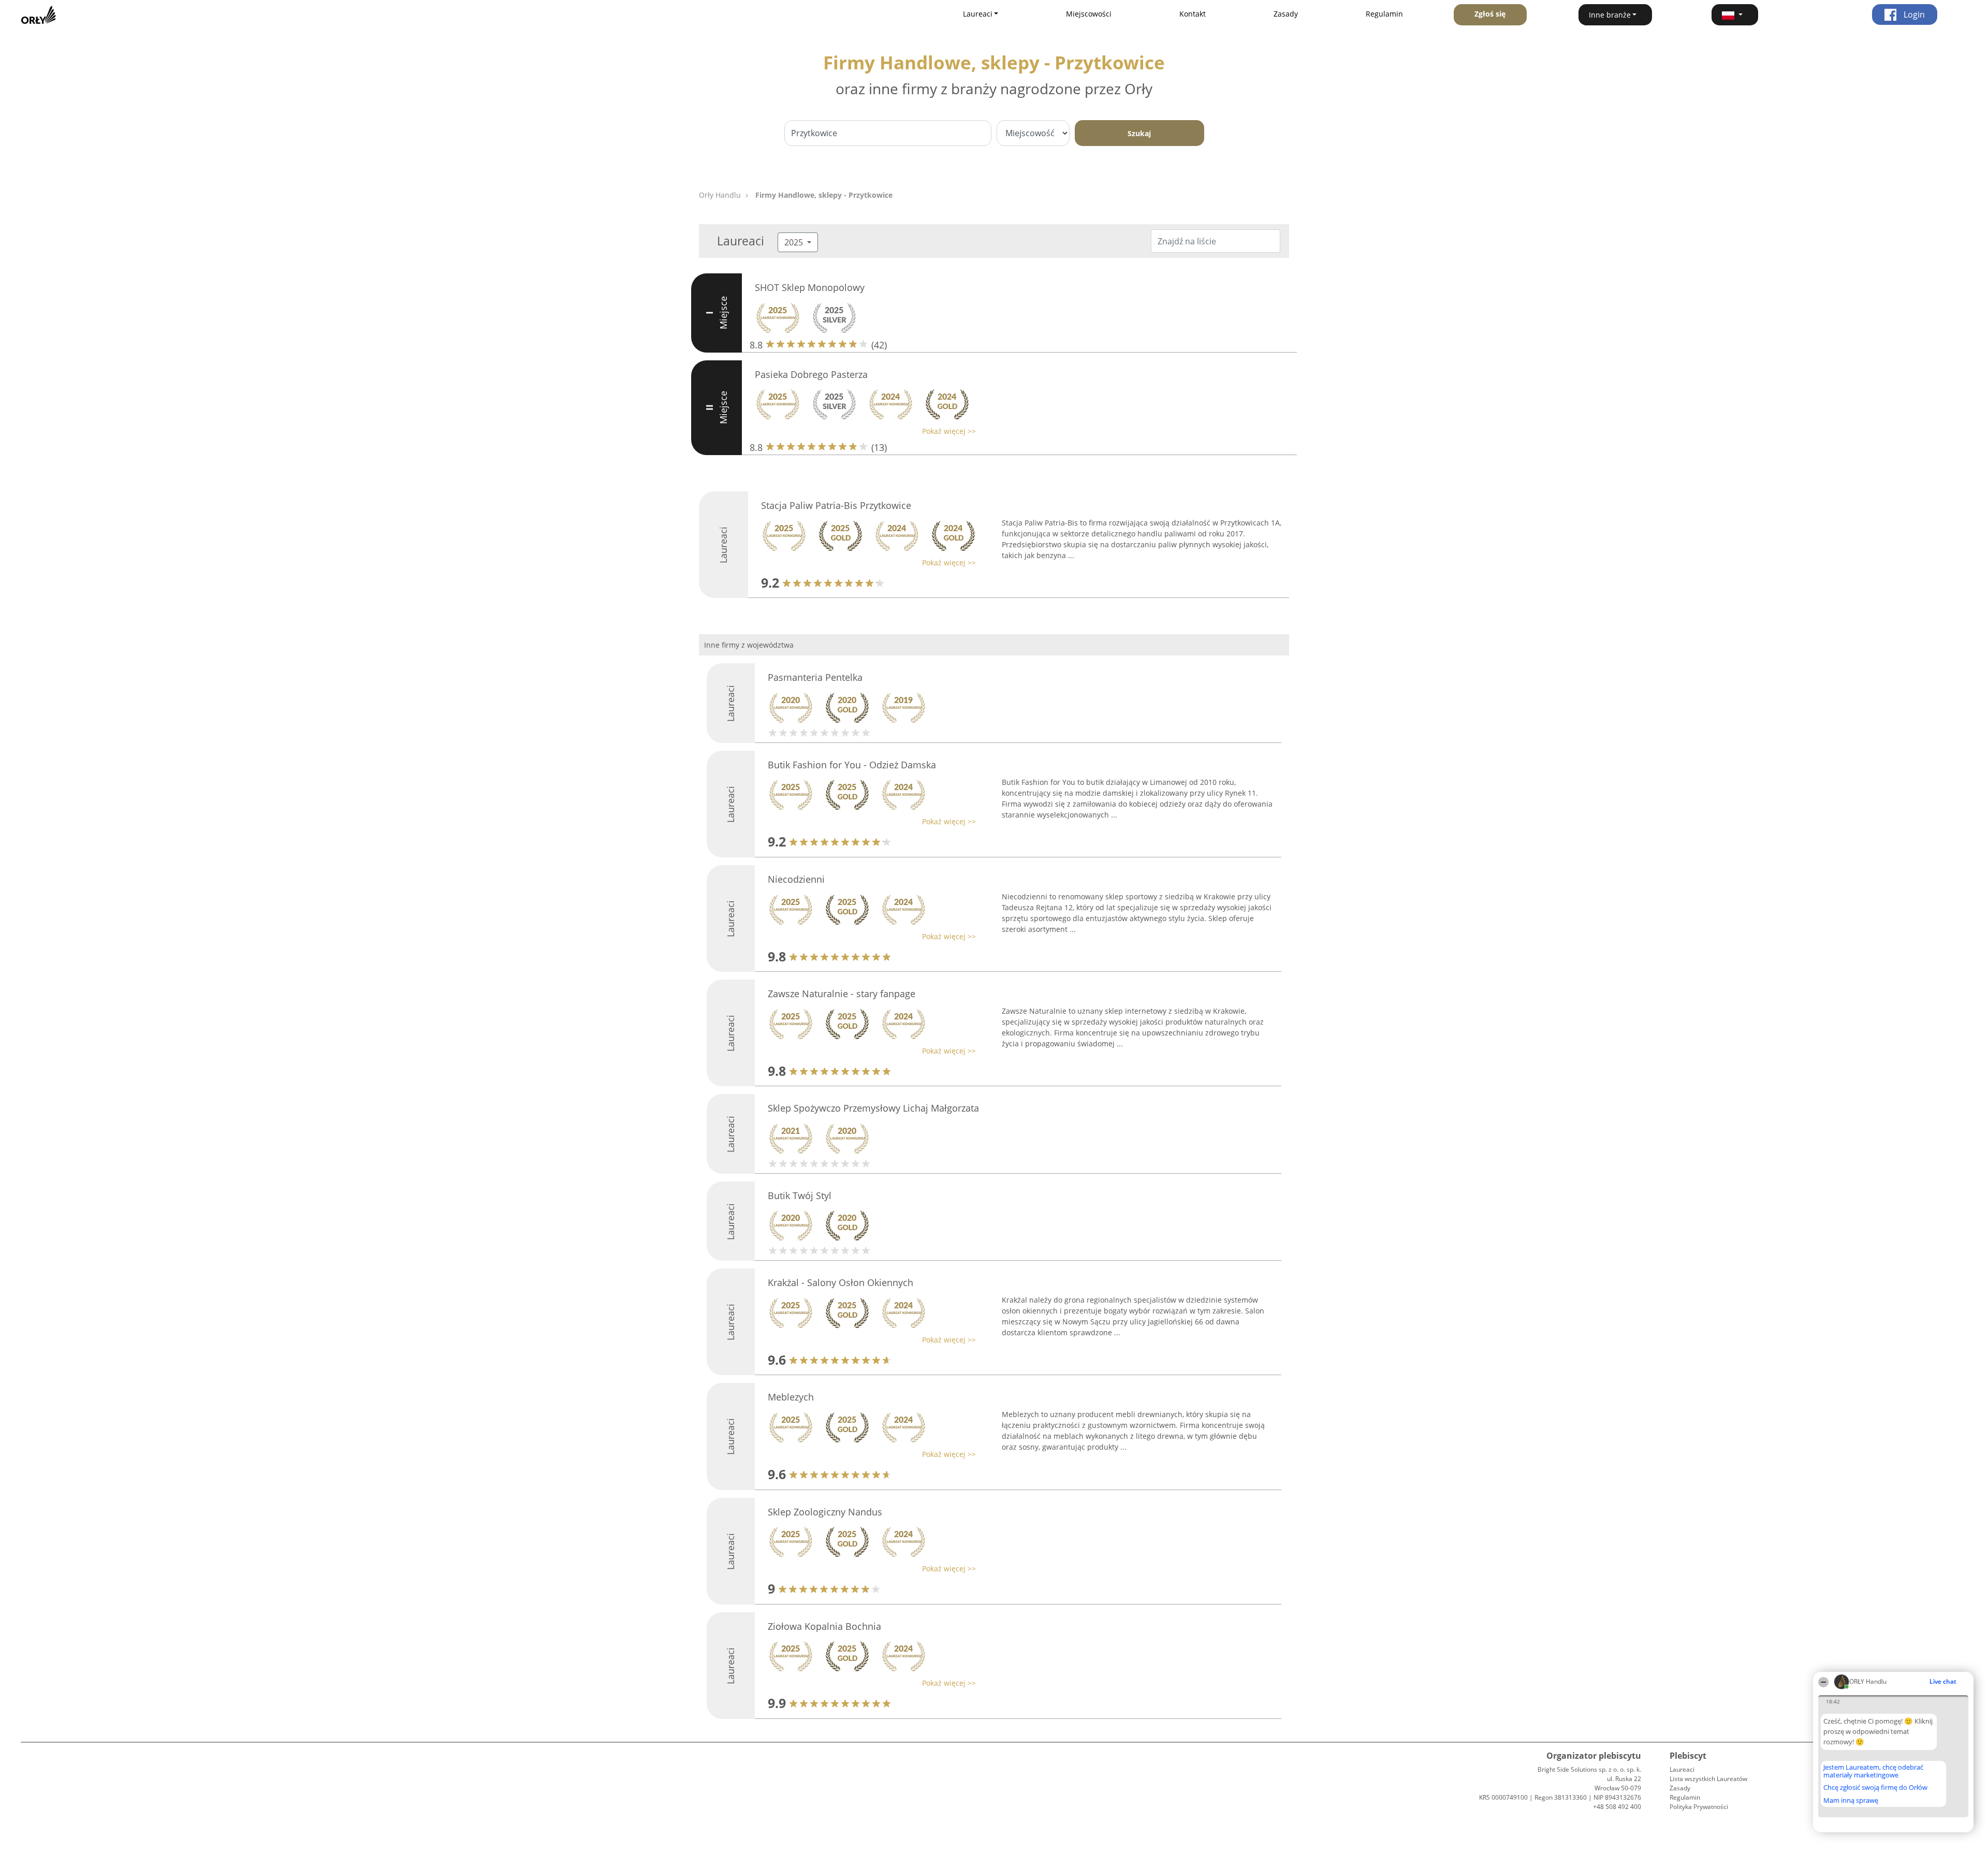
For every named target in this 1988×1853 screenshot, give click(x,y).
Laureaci (1682, 1769)
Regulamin (1384, 14)
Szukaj (1139, 133)
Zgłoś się (1490, 14)
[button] (1735, 15)
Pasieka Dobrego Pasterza (811, 374)
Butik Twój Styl (800, 1195)
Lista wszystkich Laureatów (1708, 1779)
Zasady (1286, 14)
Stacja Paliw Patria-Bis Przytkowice (836, 505)
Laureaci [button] (978, 14)
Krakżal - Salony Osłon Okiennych (840, 1282)
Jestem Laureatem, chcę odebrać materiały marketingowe (1873, 1771)
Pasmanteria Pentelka (815, 677)
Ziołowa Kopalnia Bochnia (824, 1626)
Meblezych (791, 1397)
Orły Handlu (720, 195)
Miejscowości (1089, 14)
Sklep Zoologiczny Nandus (825, 1512)
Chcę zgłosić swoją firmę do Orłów (1875, 1788)
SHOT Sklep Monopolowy (810, 287)
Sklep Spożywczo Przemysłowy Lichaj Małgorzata (873, 1108)
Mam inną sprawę (1851, 1800)
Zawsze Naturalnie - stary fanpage (842, 994)
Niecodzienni (796, 879)
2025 (795, 242)
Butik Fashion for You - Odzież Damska (852, 765)
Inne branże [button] (1610, 15)
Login (1913, 14)
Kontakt (1193, 14)
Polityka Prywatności (1699, 1807)
